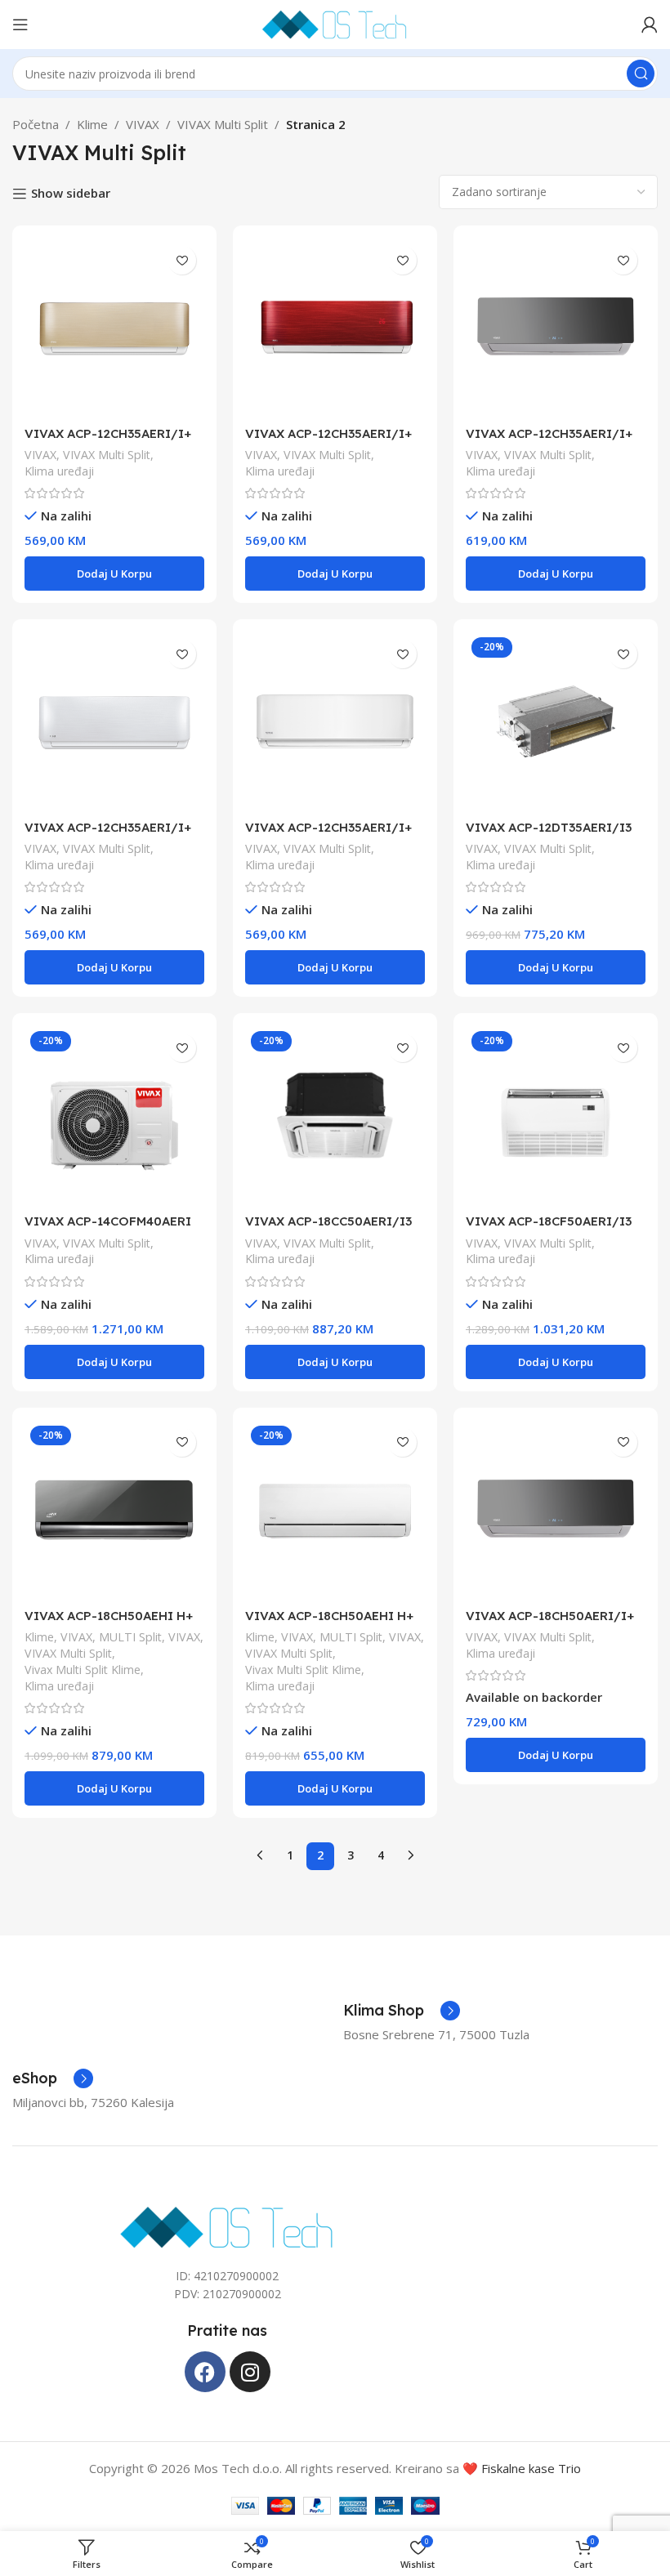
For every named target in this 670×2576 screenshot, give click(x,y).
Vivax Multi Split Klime (83, 1670)
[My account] (650, 25)
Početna (36, 124)
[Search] (641, 74)
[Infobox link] (402, 2011)
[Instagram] (250, 2372)
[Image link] (228, 2226)
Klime (92, 124)
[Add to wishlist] (182, 260)
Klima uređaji (59, 471)
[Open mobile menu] (20, 25)
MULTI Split (130, 1637)
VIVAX (143, 124)
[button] (114, 574)
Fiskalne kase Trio (531, 2468)
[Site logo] (335, 23)
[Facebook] (205, 2372)
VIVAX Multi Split (223, 124)
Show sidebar (71, 194)
